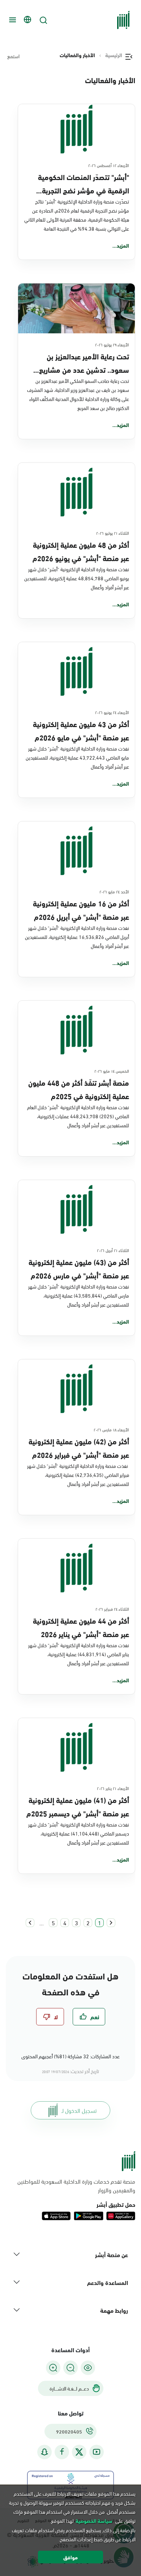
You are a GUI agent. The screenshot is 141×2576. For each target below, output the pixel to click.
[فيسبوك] (62, 2452)
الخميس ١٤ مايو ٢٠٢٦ (112, 1071)
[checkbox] (89, 2017)
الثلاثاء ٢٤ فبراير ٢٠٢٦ (112, 1609)
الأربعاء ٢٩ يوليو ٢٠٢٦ (112, 344)
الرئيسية (114, 55)
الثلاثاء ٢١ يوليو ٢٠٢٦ (113, 533)
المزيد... (121, 245)
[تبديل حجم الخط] (70, 2368)
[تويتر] (79, 2452)
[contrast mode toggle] (88, 2368)
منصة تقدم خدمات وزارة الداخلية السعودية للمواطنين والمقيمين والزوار (76, 2186)
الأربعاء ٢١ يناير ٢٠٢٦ (113, 1788)
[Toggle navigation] (12, 20)
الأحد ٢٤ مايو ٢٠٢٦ (114, 891)
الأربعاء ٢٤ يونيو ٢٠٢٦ (112, 712)
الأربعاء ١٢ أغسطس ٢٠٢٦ (109, 165)
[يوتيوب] (97, 2452)
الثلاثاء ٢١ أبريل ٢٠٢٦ (113, 1250)
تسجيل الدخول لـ (79, 2110)
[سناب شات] (44, 2452)
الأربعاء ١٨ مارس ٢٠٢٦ (111, 1429)
